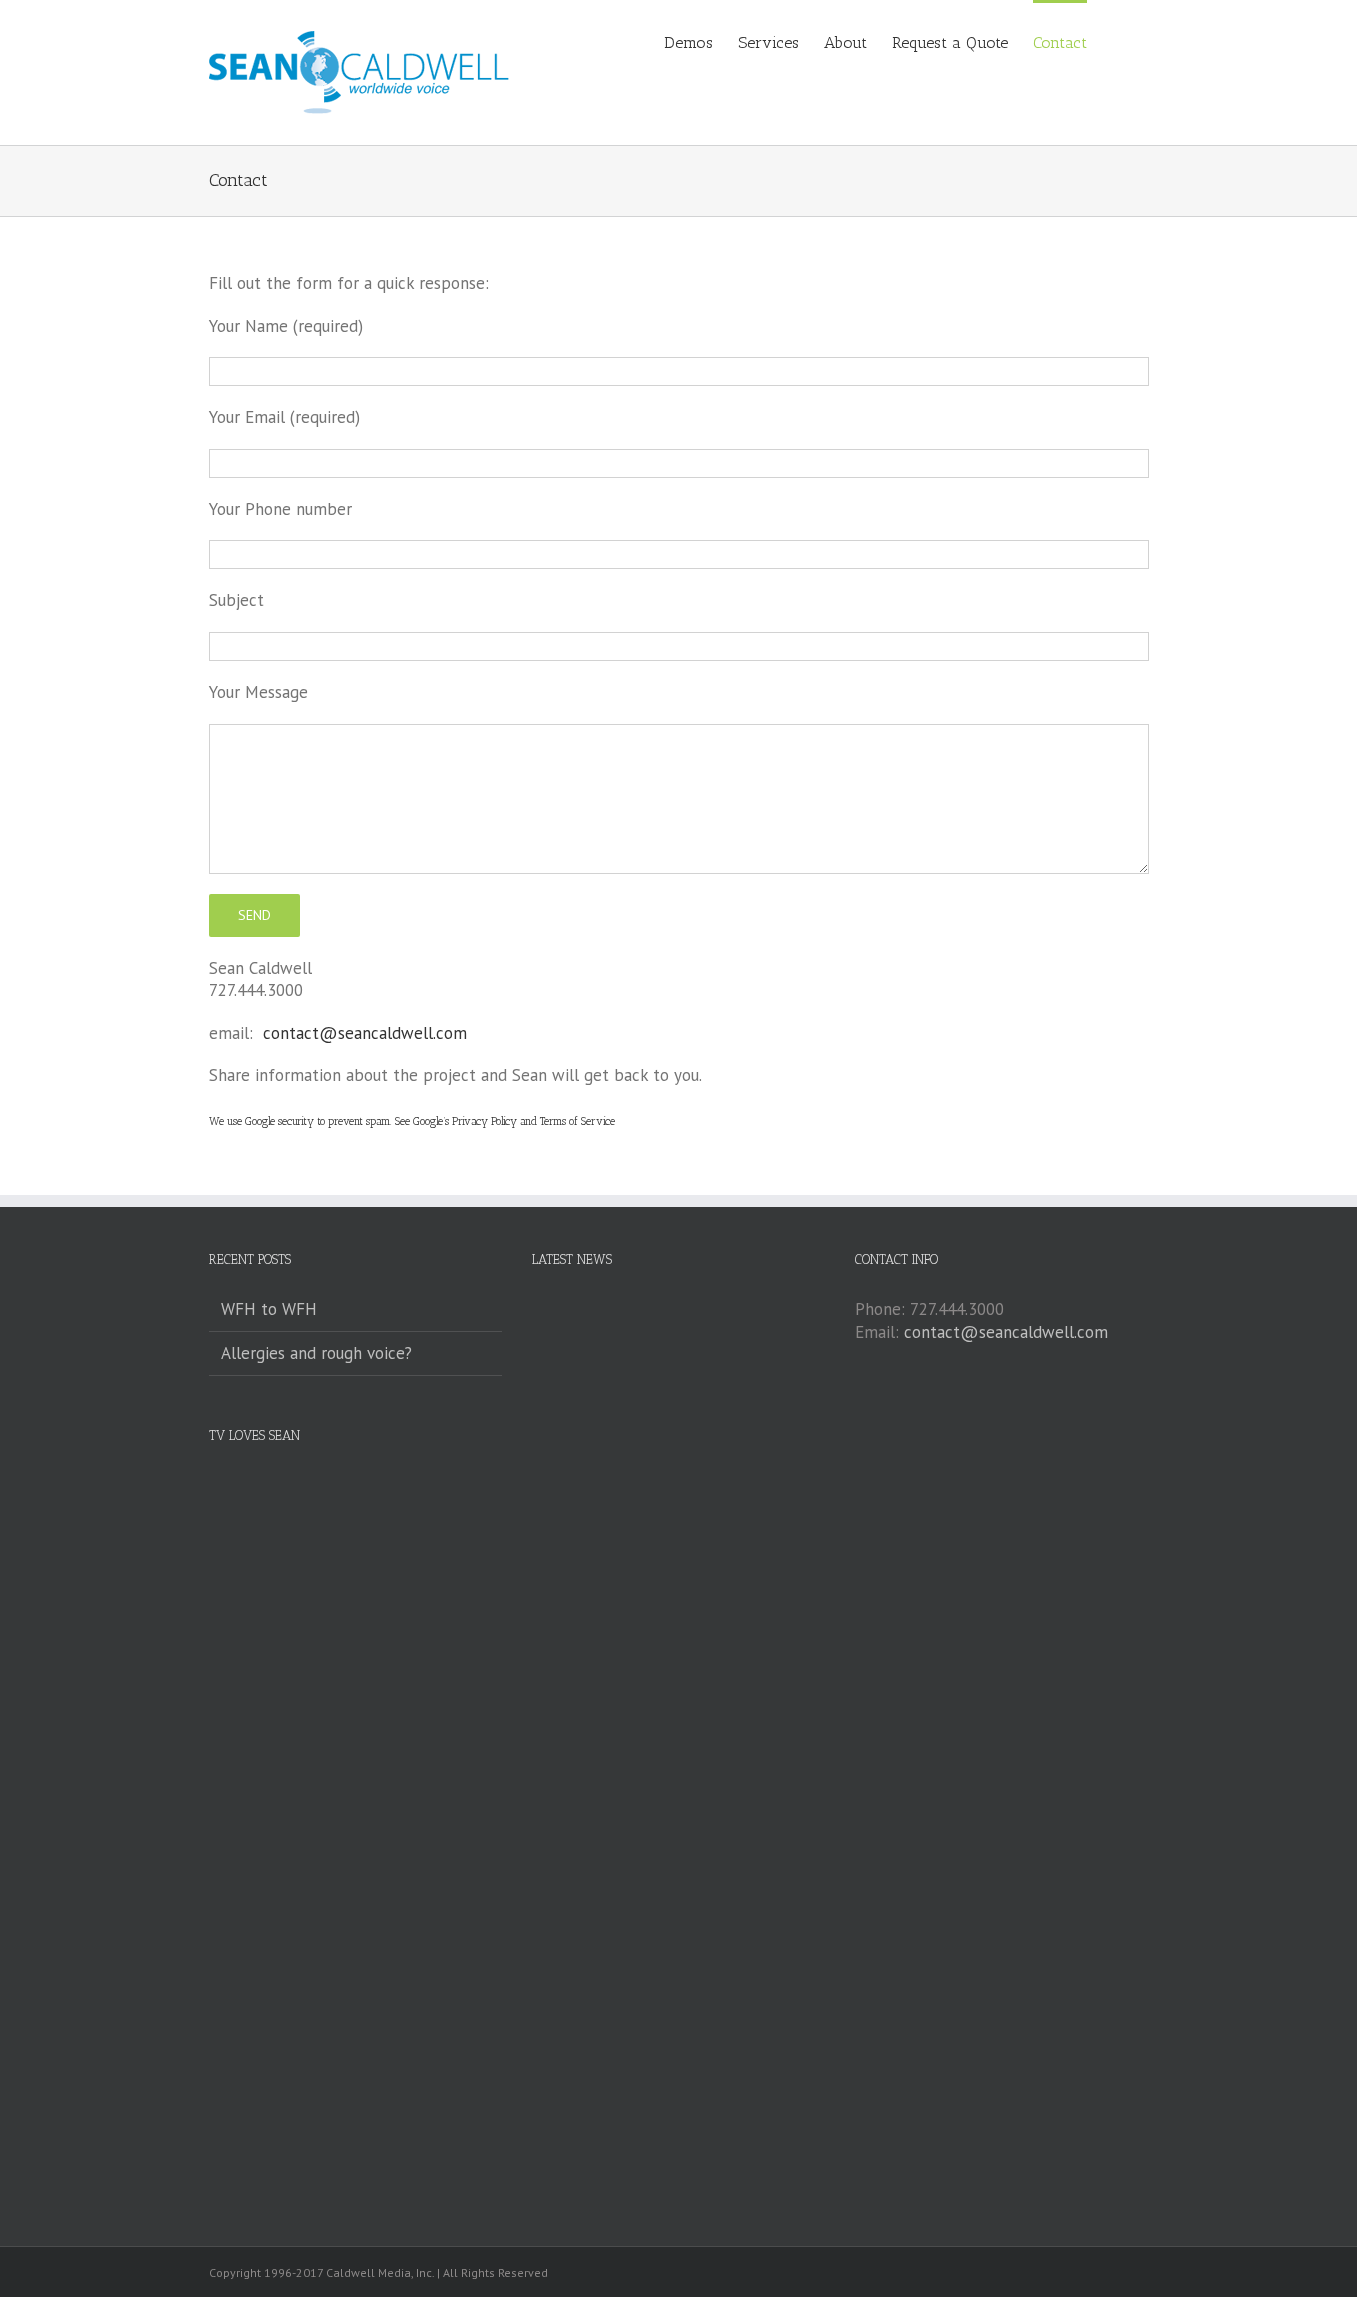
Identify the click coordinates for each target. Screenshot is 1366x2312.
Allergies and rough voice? (316, 1353)
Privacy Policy (484, 1121)
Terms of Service (577, 1121)
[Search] (1118, 41)
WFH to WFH (269, 1309)
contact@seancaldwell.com (365, 1033)
